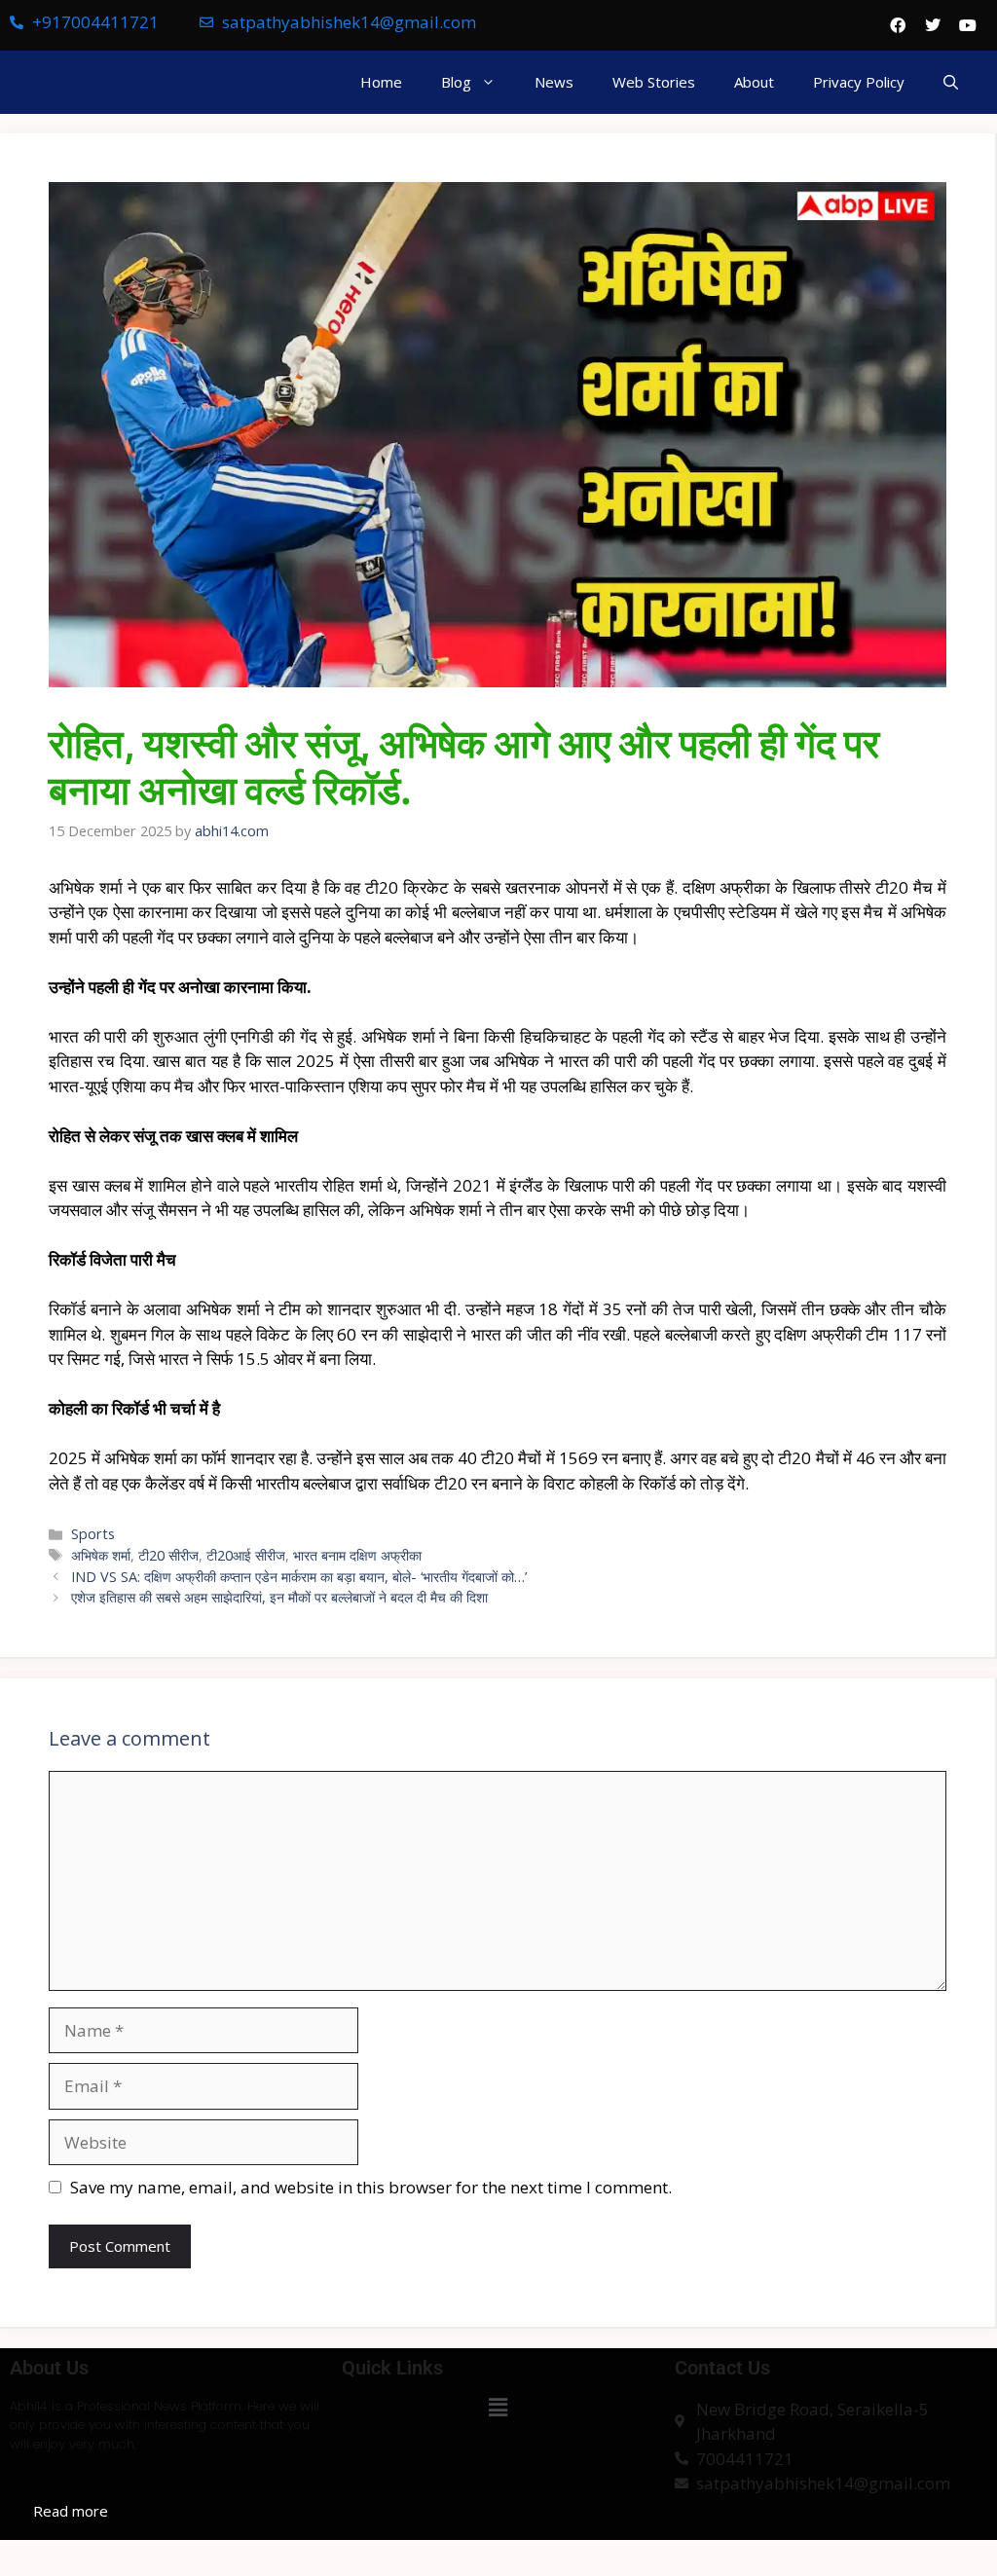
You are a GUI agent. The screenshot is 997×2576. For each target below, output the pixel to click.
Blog (456, 82)
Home (381, 82)
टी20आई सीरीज (246, 1555)
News (554, 82)
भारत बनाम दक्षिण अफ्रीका (357, 1555)
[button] (951, 82)
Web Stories (654, 82)
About (754, 82)
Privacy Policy (859, 82)
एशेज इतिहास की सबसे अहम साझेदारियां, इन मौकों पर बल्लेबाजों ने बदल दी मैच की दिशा (279, 1597)
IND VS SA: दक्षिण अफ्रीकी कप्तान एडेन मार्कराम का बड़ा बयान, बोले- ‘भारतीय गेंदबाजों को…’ (299, 1577)
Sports (93, 1534)
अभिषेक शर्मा (101, 1555)
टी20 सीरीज (168, 1555)
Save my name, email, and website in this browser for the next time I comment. (371, 2187)
